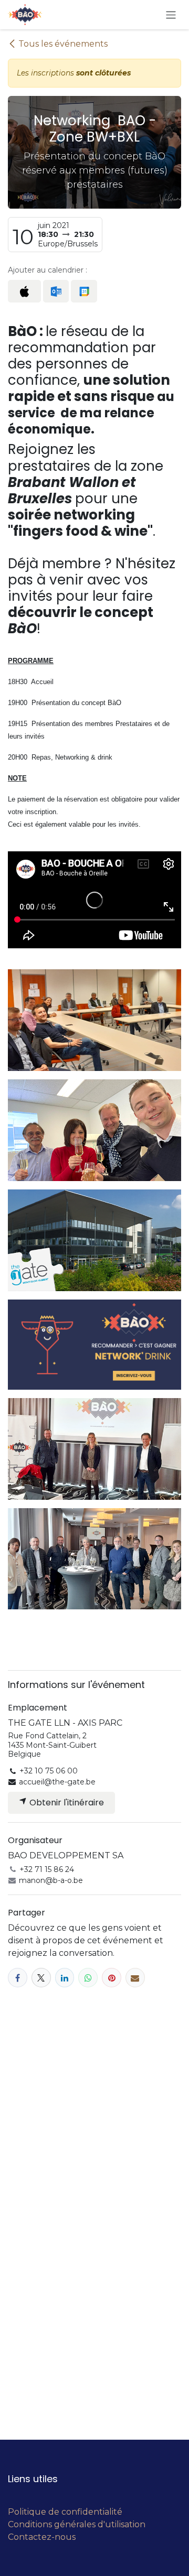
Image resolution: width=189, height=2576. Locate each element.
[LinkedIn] (65, 1978)
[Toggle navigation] (171, 14)
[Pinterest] (112, 1978)
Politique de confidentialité (65, 2512)
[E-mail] (135, 1978)
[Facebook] (18, 1978)
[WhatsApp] (88, 1978)
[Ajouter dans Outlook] (56, 291)
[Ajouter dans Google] (84, 291)
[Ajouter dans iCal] (24, 291)
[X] (41, 1978)
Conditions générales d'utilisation (77, 2524)
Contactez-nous (42, 2537)
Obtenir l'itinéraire (66, 1803)
